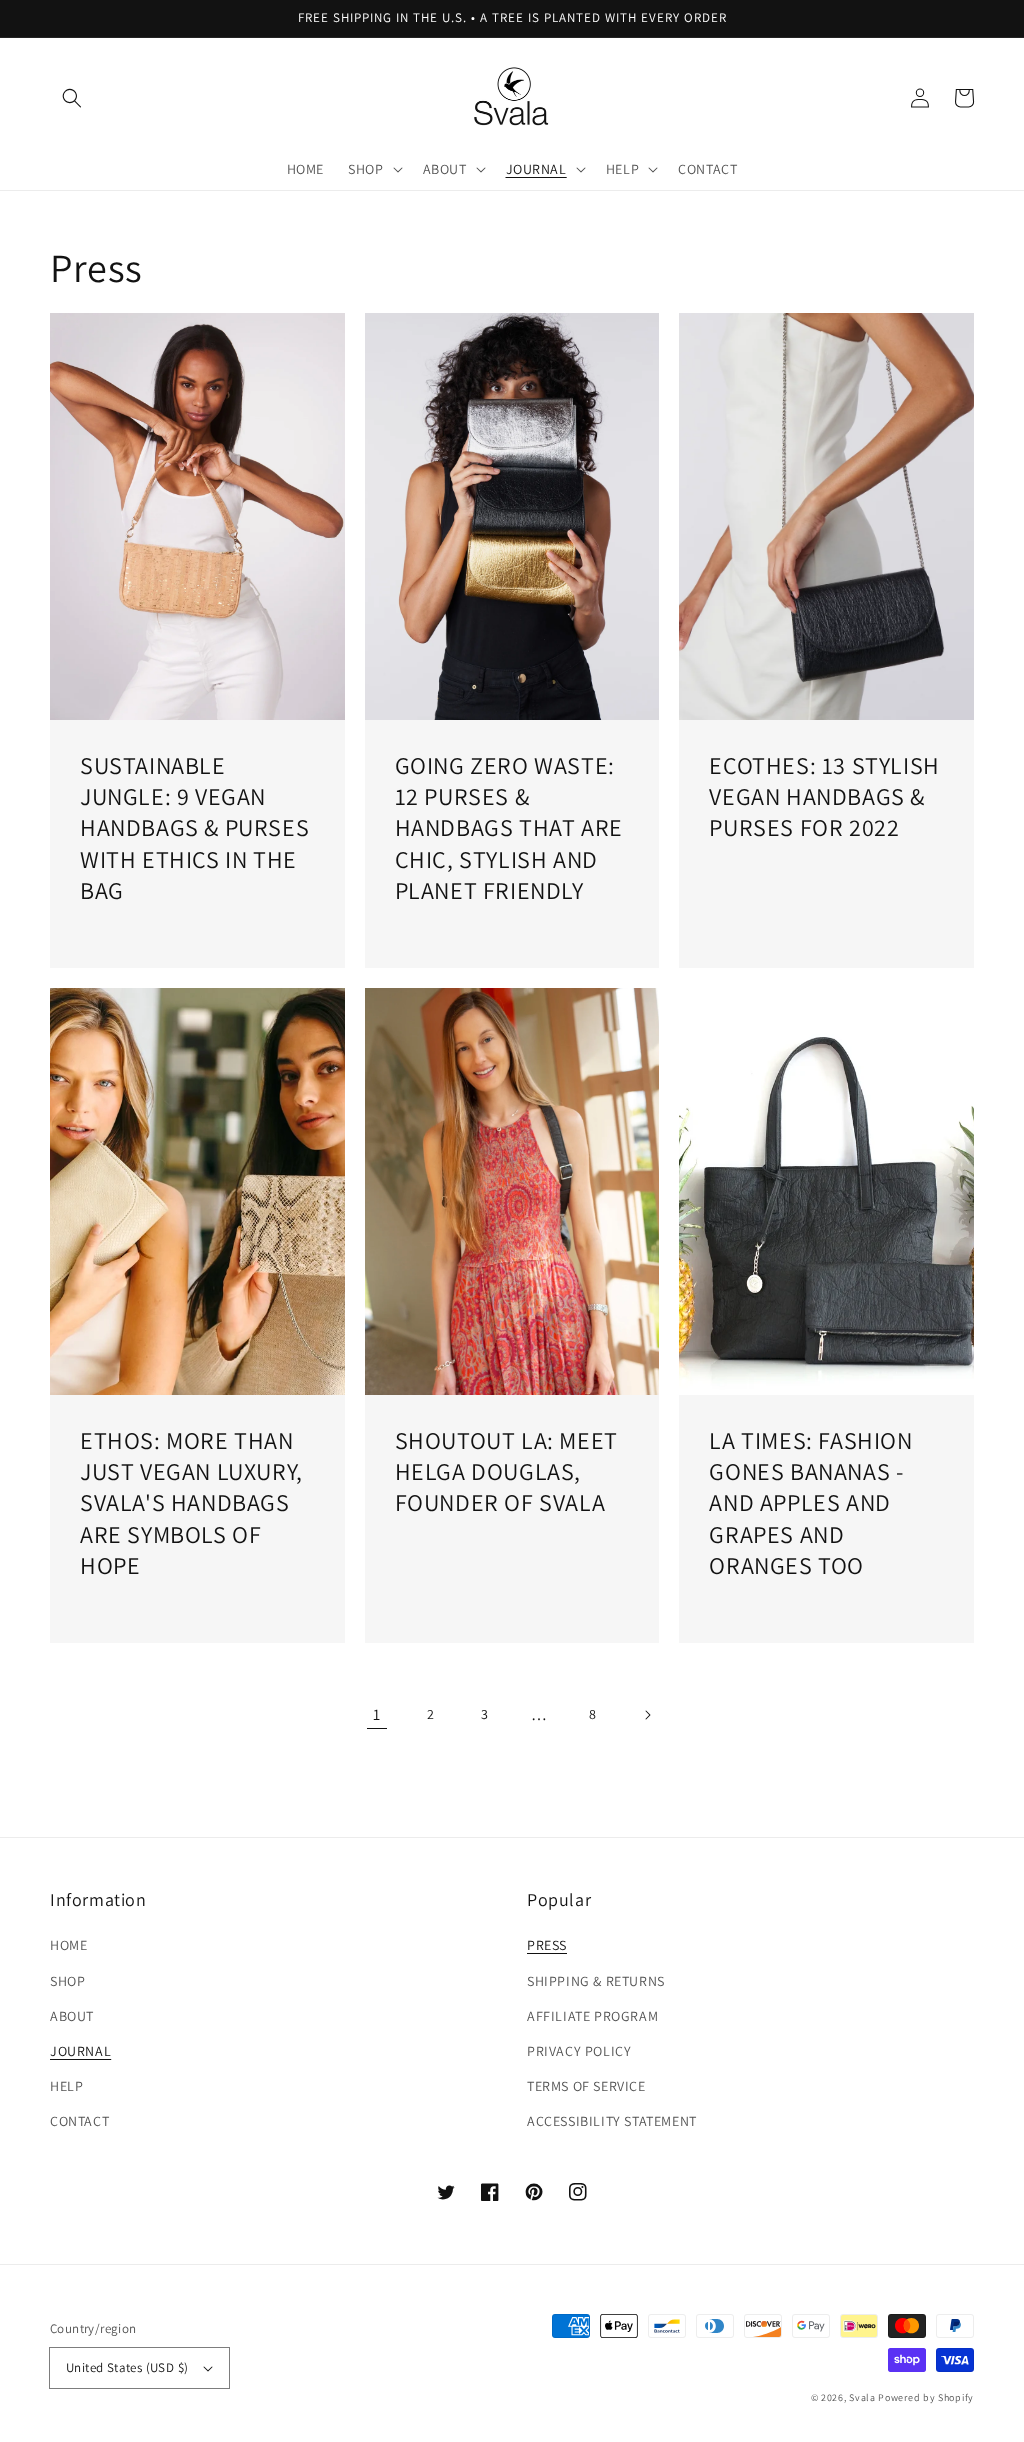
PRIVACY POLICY (579, 2051)
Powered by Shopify (926, 2397)
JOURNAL (80, 2051)
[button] (72, 98)
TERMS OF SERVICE (586, 2086)
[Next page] (647, 1715)
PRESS (547, 1945)
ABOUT (72, 2016)
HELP (66, 2086)
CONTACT (79, 2121)
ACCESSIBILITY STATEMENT (612, 2121)
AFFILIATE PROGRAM (592, 2016)
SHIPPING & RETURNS (596, 1981)
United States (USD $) (127, 2367)
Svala (863, 2397)
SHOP (67, 1981)
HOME (68, 1945)
